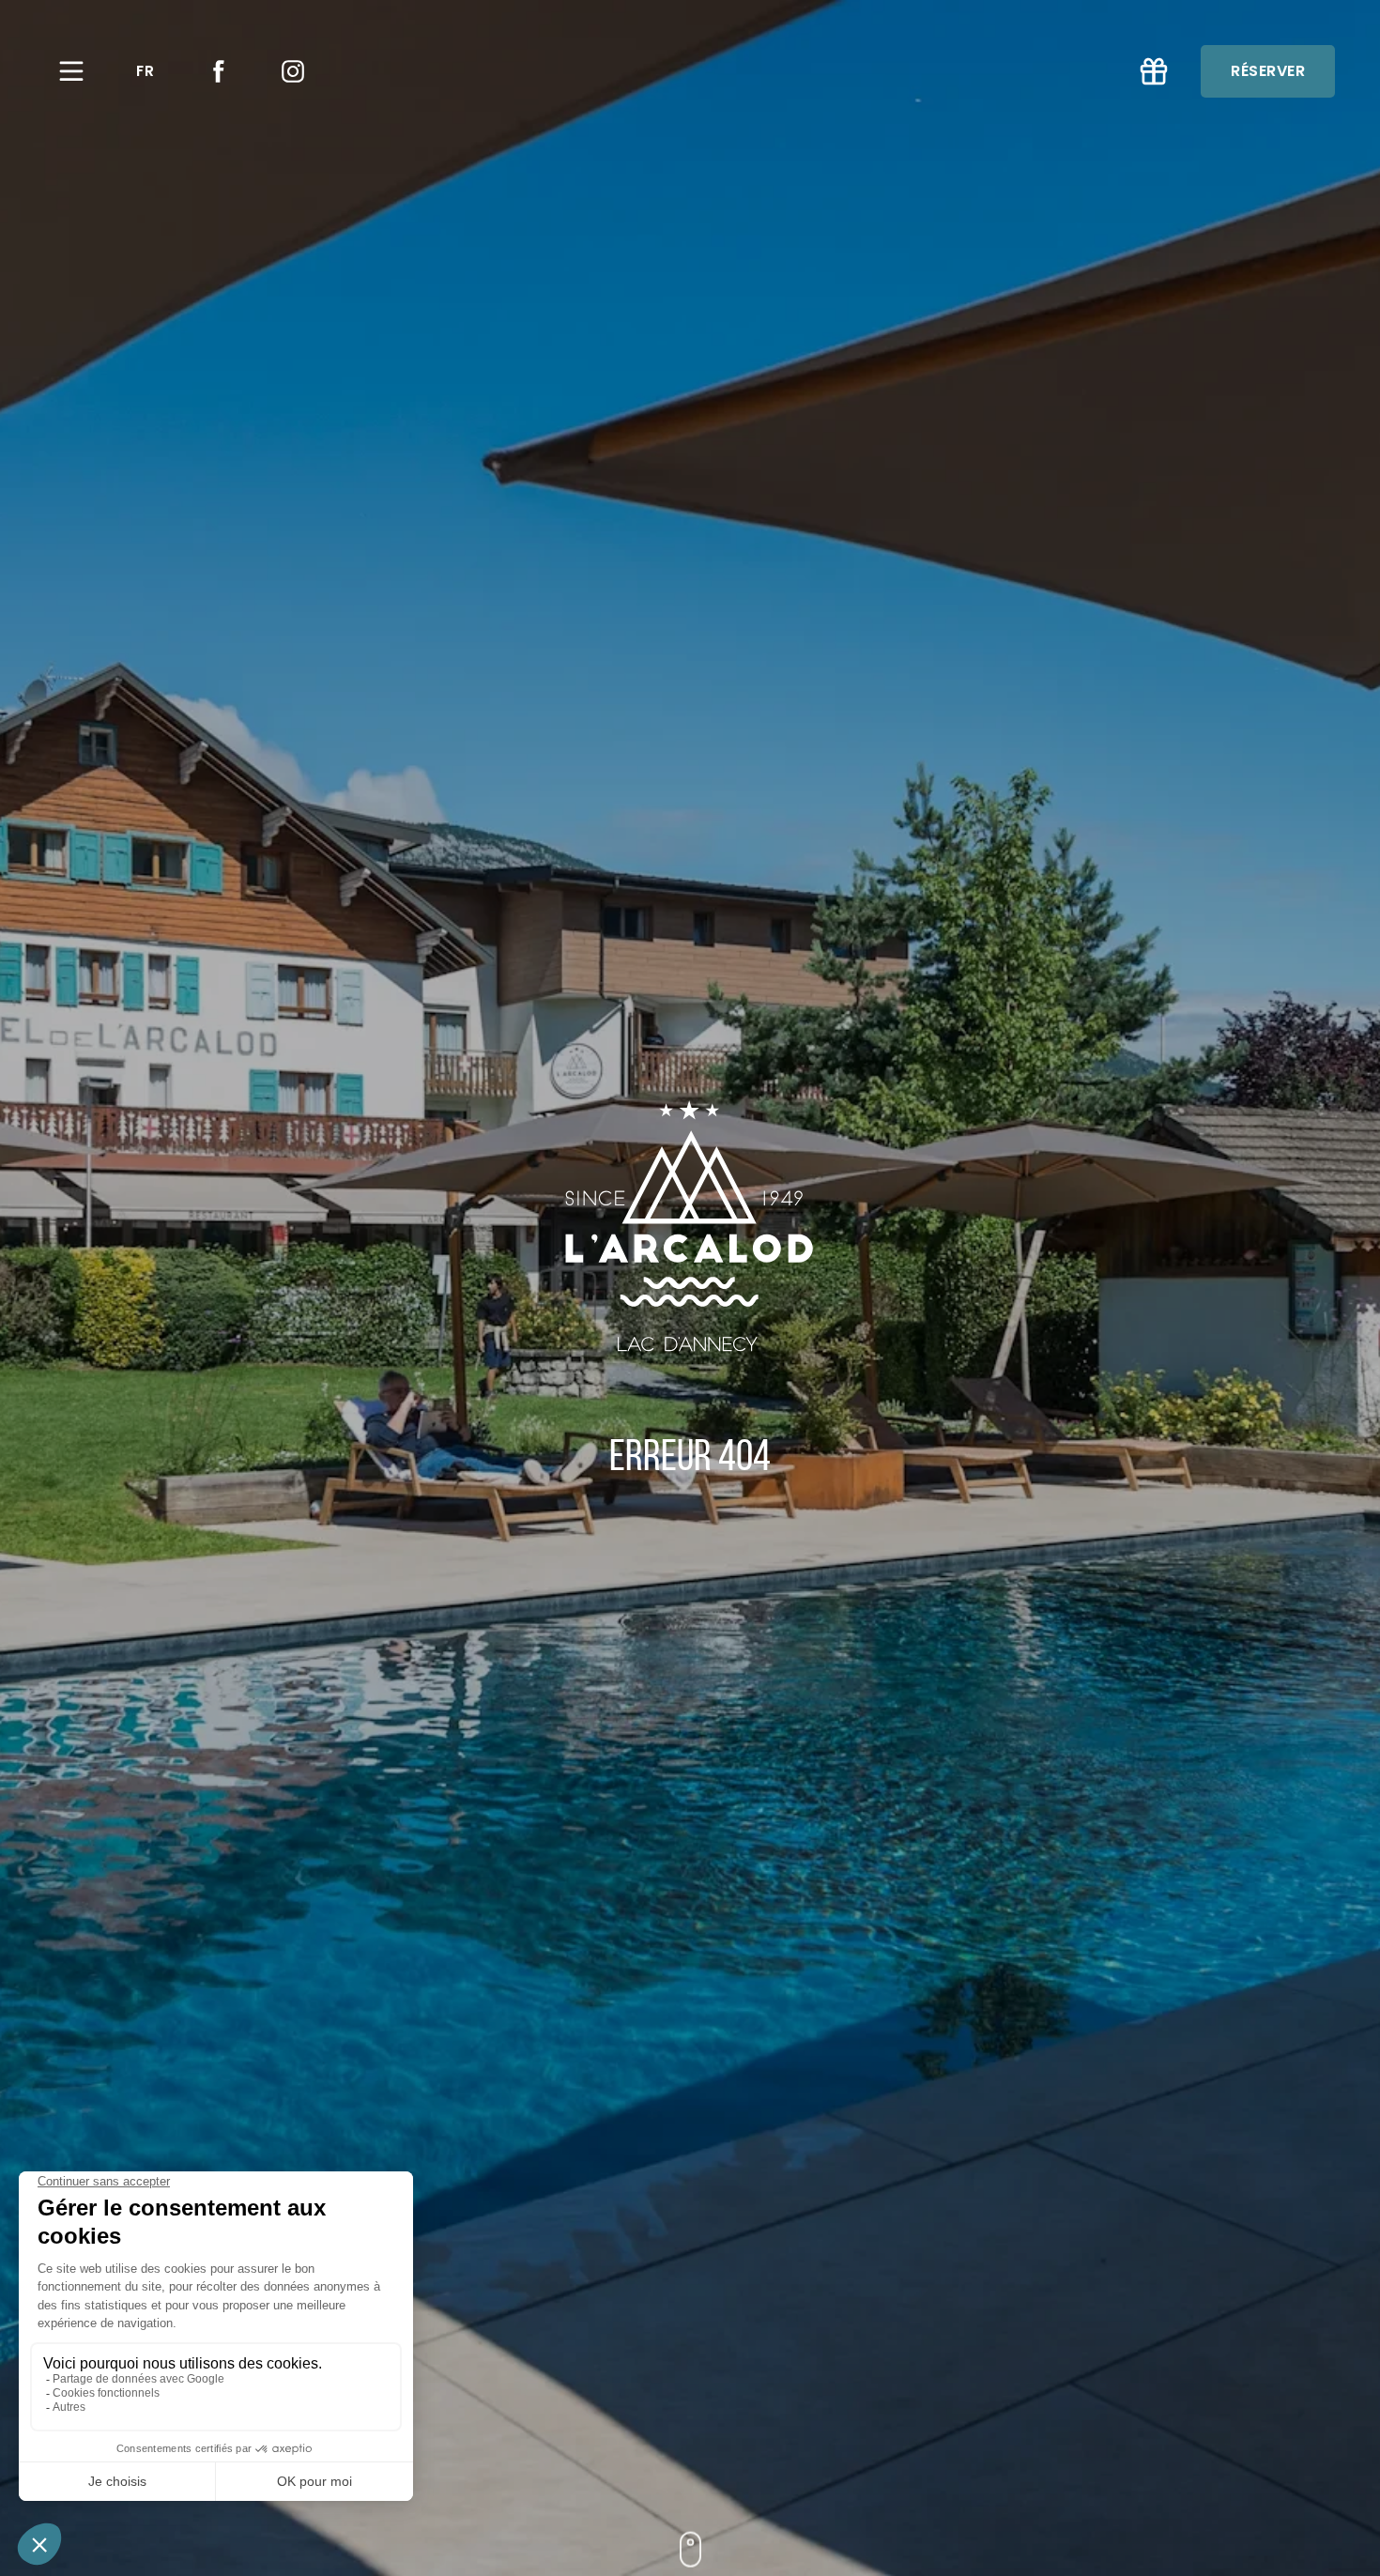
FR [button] (146, 71)
